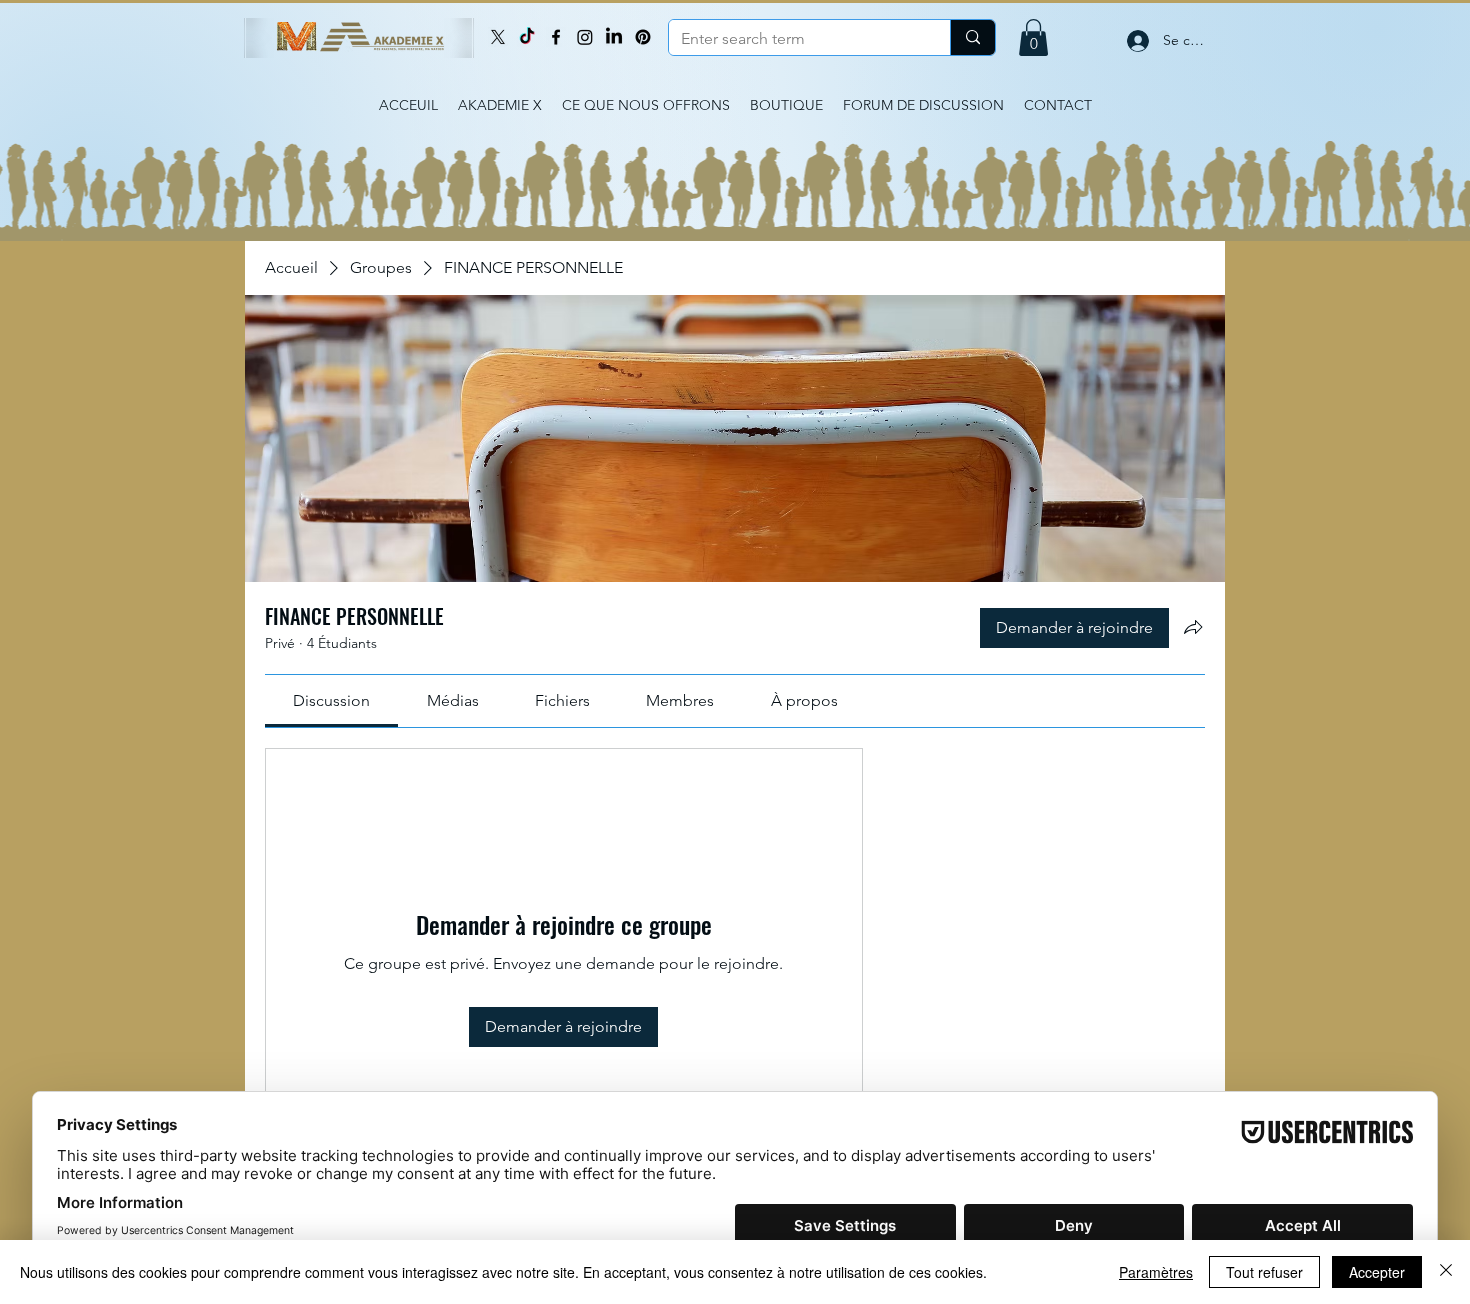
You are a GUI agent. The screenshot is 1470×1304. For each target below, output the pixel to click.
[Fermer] (1446, 1272)
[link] (331, 700)
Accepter (1377, 1272)
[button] (1033, 37)
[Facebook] (556, 37)
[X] (498, 37)
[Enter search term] (972, 37)
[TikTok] (527, 37)
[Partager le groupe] (1193, 627)
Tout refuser (1264, 1272)
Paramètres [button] (1156, 1272)
